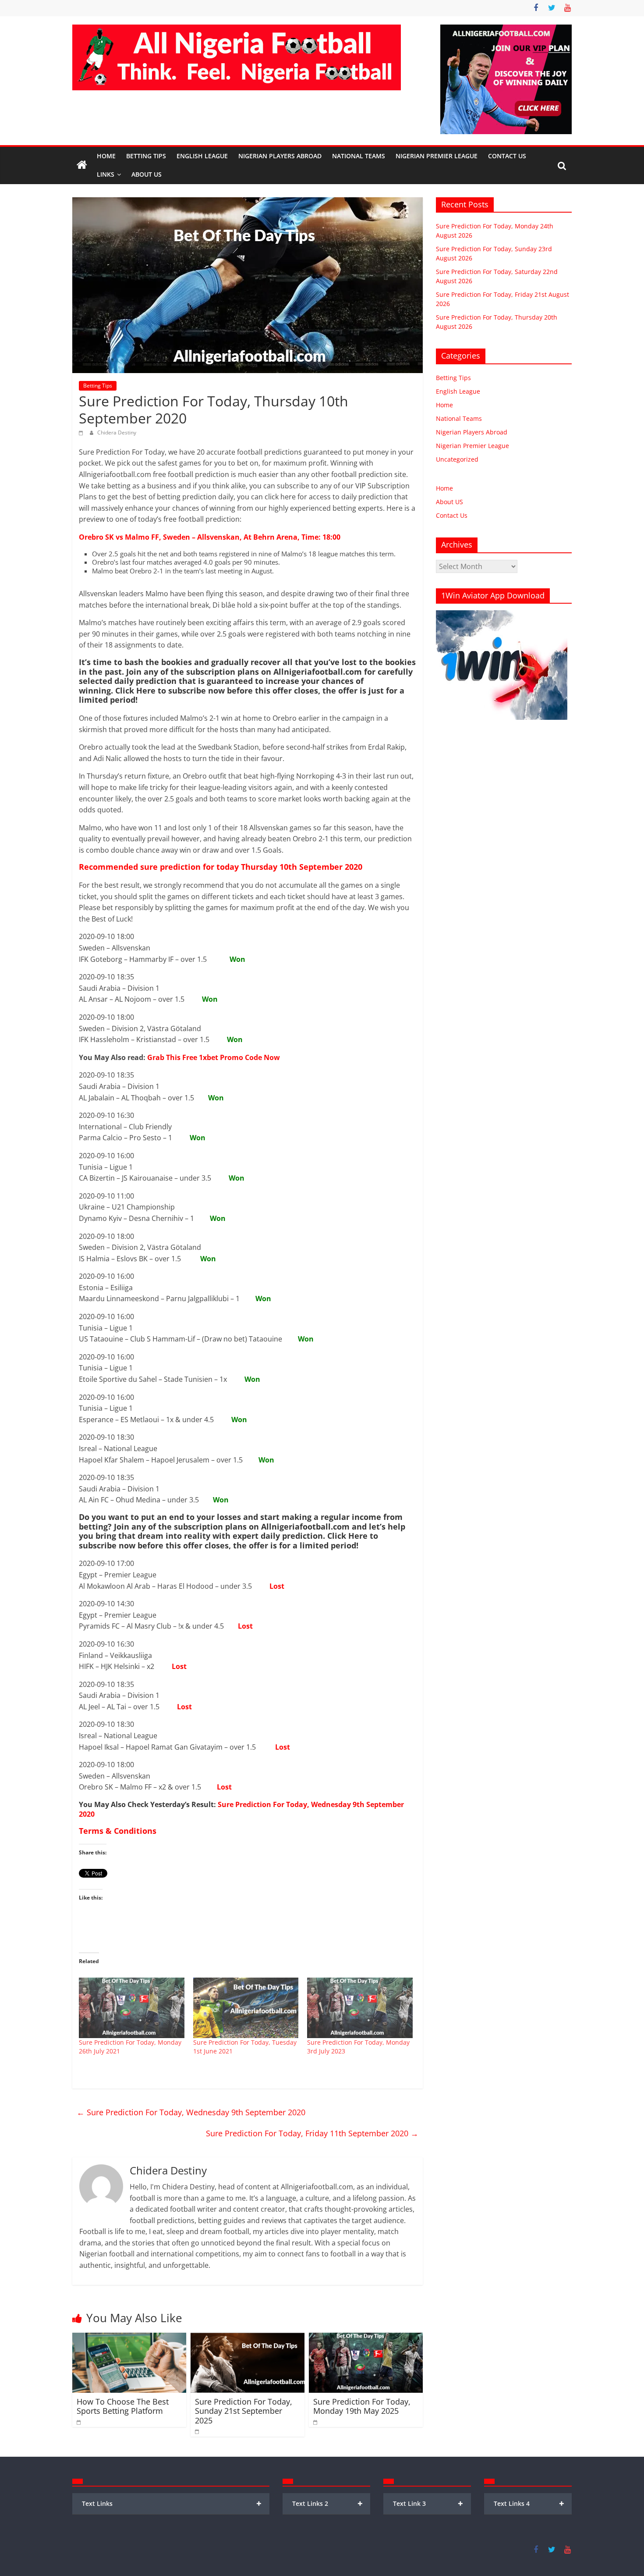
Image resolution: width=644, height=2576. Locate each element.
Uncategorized (457, 459)
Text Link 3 (428, 2503)
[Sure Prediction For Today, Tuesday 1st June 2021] (246, 2008)
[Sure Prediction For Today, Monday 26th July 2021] (132, 2008)
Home (106, 156)
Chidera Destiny (117, 432)
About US (449, 502)
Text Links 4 (529, 2503)
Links (106, 174)
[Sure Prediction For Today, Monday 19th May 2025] (366, 2338)
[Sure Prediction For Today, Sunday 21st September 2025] (248, 2338)
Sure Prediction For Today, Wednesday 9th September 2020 (241, 1809)
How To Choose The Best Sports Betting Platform (123, 2406)
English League (202, 156)
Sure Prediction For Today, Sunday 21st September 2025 (244, 2411)
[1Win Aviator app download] (502, 615)
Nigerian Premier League (437, 156)
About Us (147, 174)
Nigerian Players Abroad (280, 156)
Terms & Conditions (118, 1831)
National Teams (359, 156)
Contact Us (507, 156)
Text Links (172, 2503)
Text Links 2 (327, 2503)
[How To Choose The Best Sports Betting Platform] (129, 2338)
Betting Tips (146, 156)
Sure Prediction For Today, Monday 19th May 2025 (362, 2406)
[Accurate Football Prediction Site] (82, 165)
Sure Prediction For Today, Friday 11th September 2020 (312, 2133)
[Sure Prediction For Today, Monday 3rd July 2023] (360, 2008)
